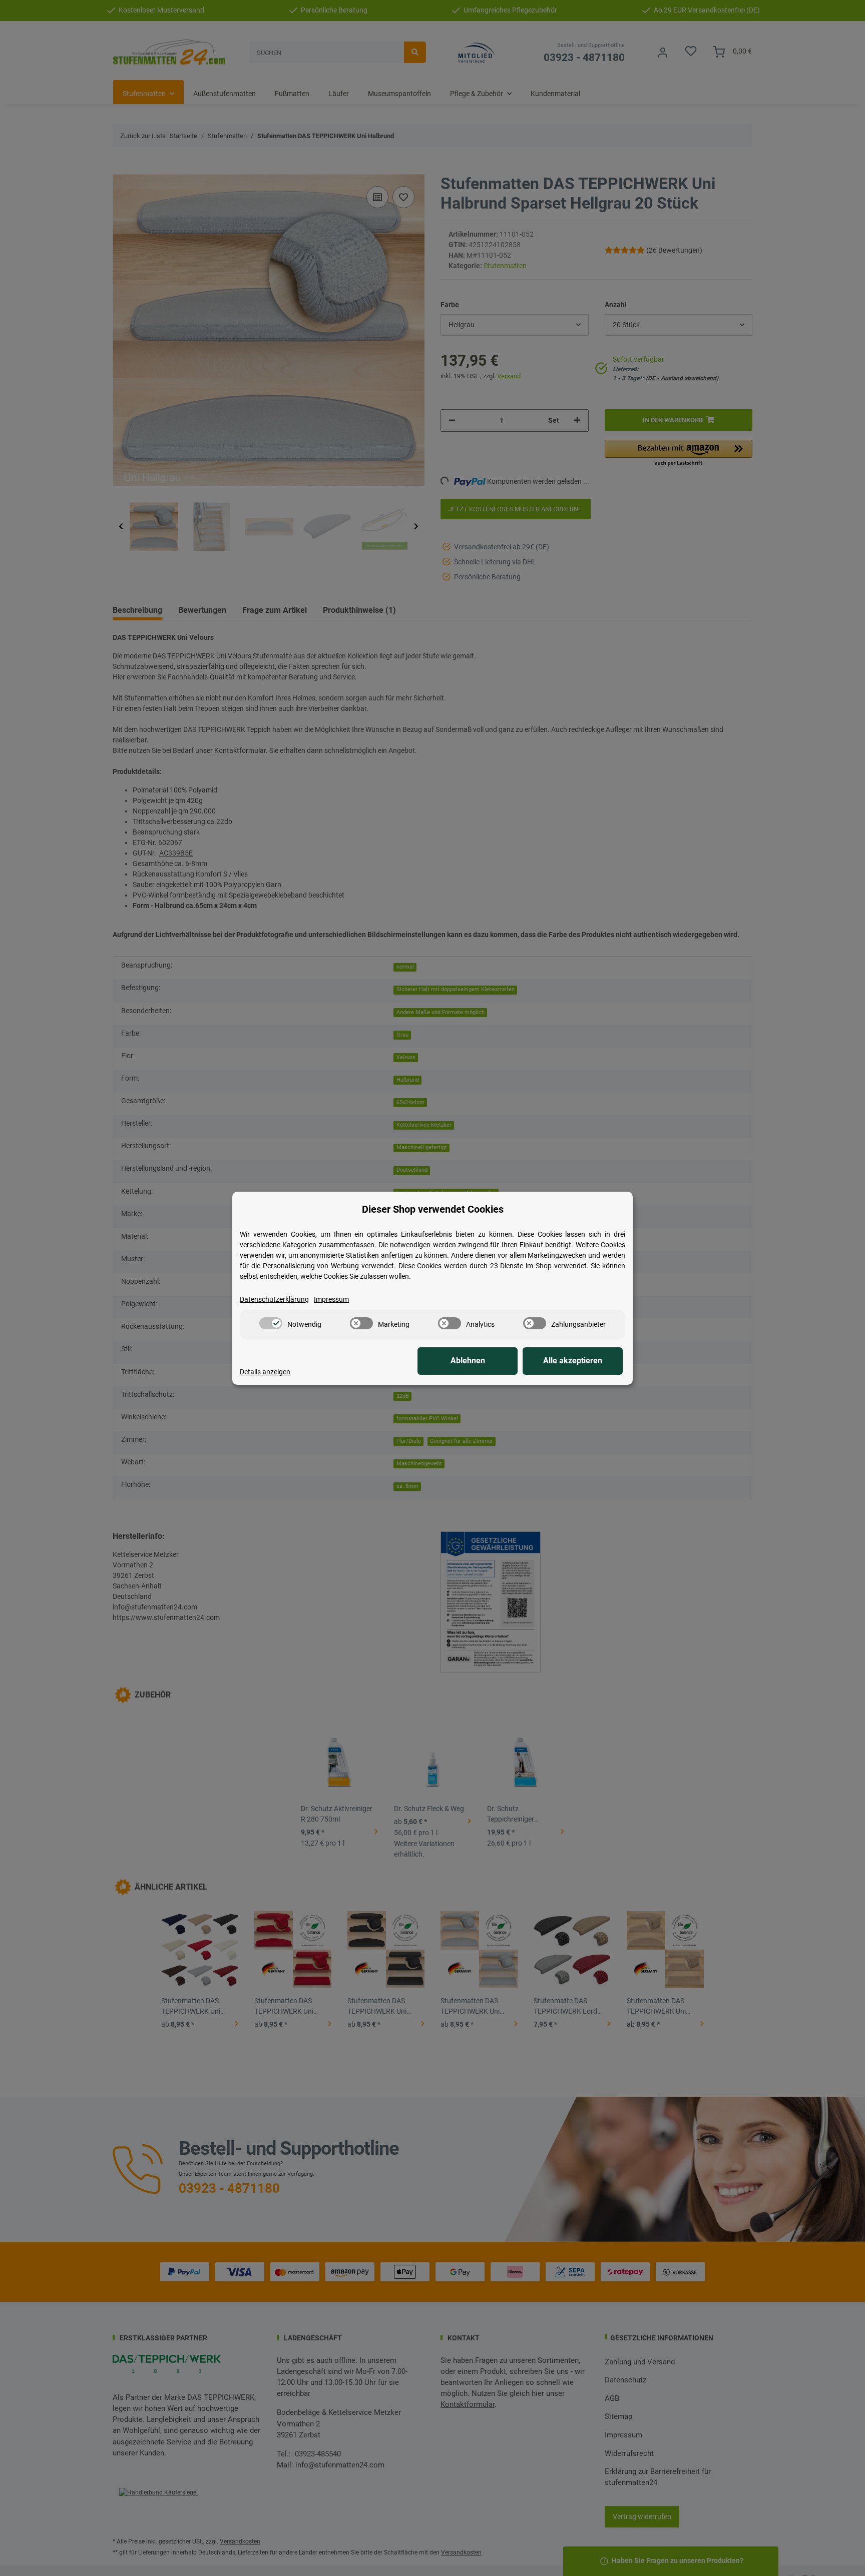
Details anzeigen (265, 1372)
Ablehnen (468, 1361)
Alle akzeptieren (573, 1361)
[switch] (271, 1323)
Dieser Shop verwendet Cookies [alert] (433, 1209)
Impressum (331, 1299)
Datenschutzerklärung (274, 1299)
